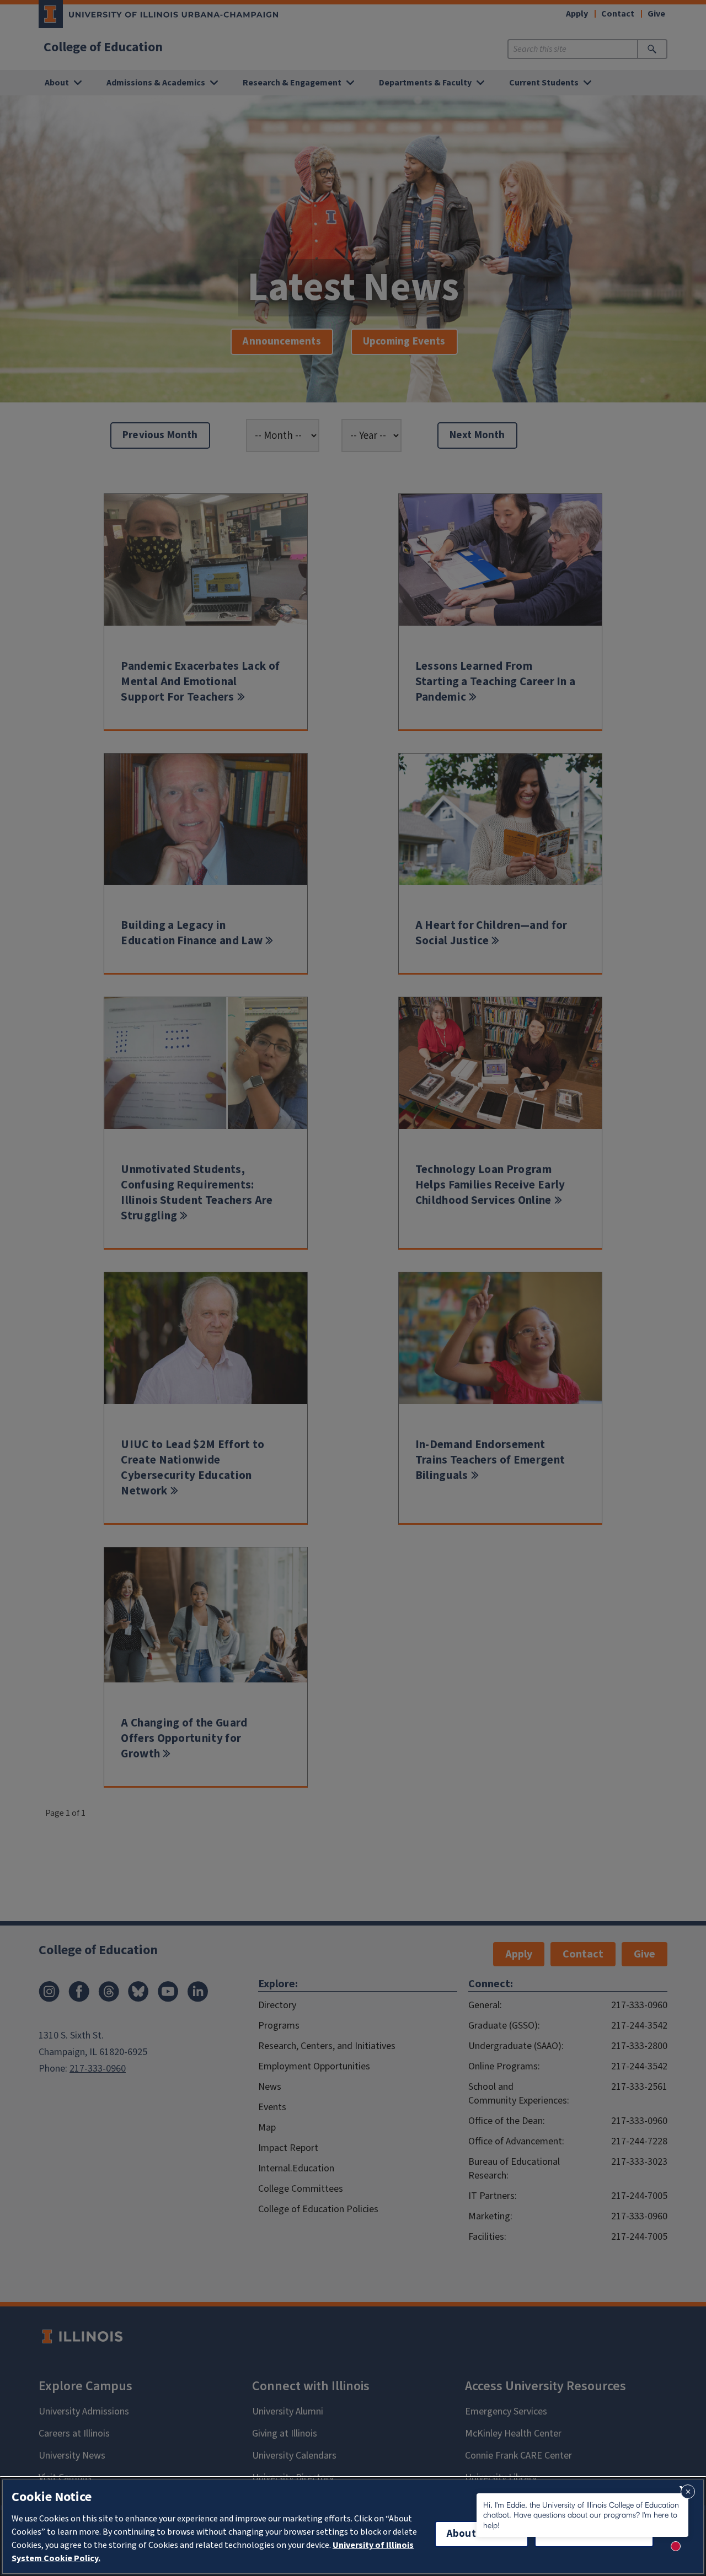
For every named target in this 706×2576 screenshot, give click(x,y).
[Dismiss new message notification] (688, 2492)
